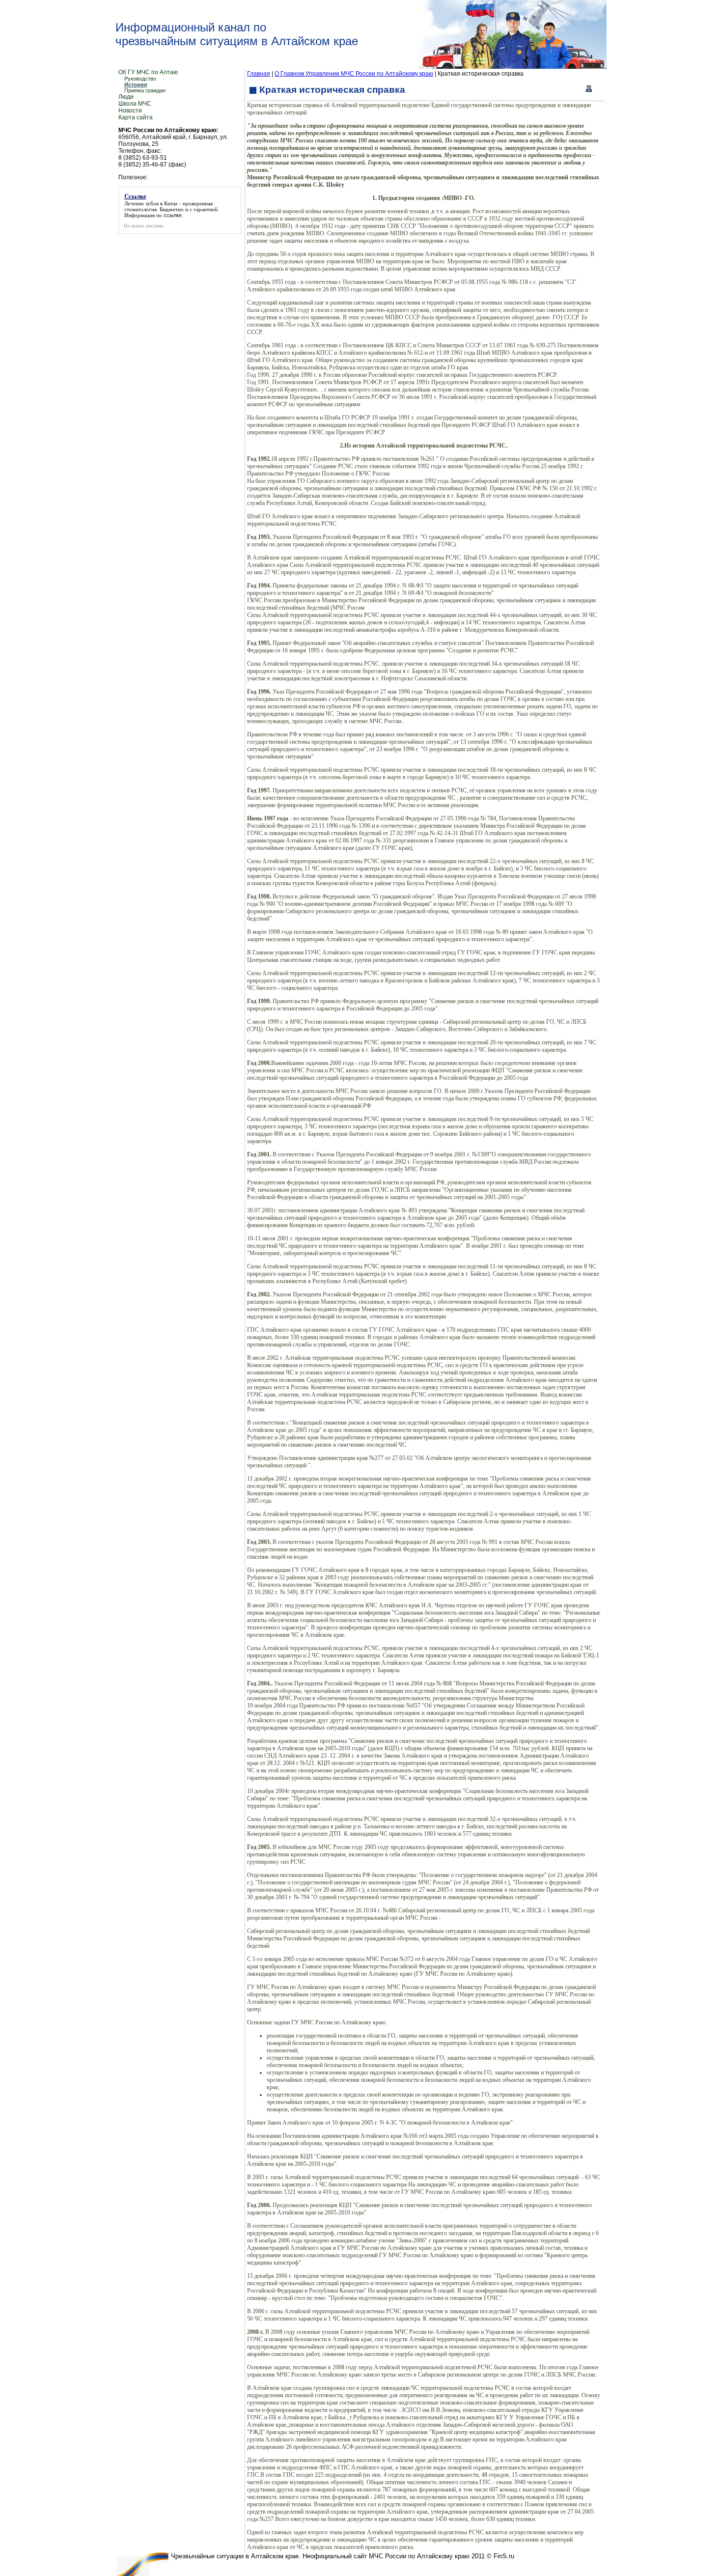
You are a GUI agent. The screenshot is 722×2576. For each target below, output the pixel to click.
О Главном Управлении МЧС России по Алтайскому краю (354, 74)
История (136, 84)
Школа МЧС (135, 104)
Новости (130, 111)
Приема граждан (145, 90)
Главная (259, 74)
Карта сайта (136, 117)
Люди (126, 97)
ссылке (173, 215)
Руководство (140, 79)
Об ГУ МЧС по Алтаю (148, 72)
